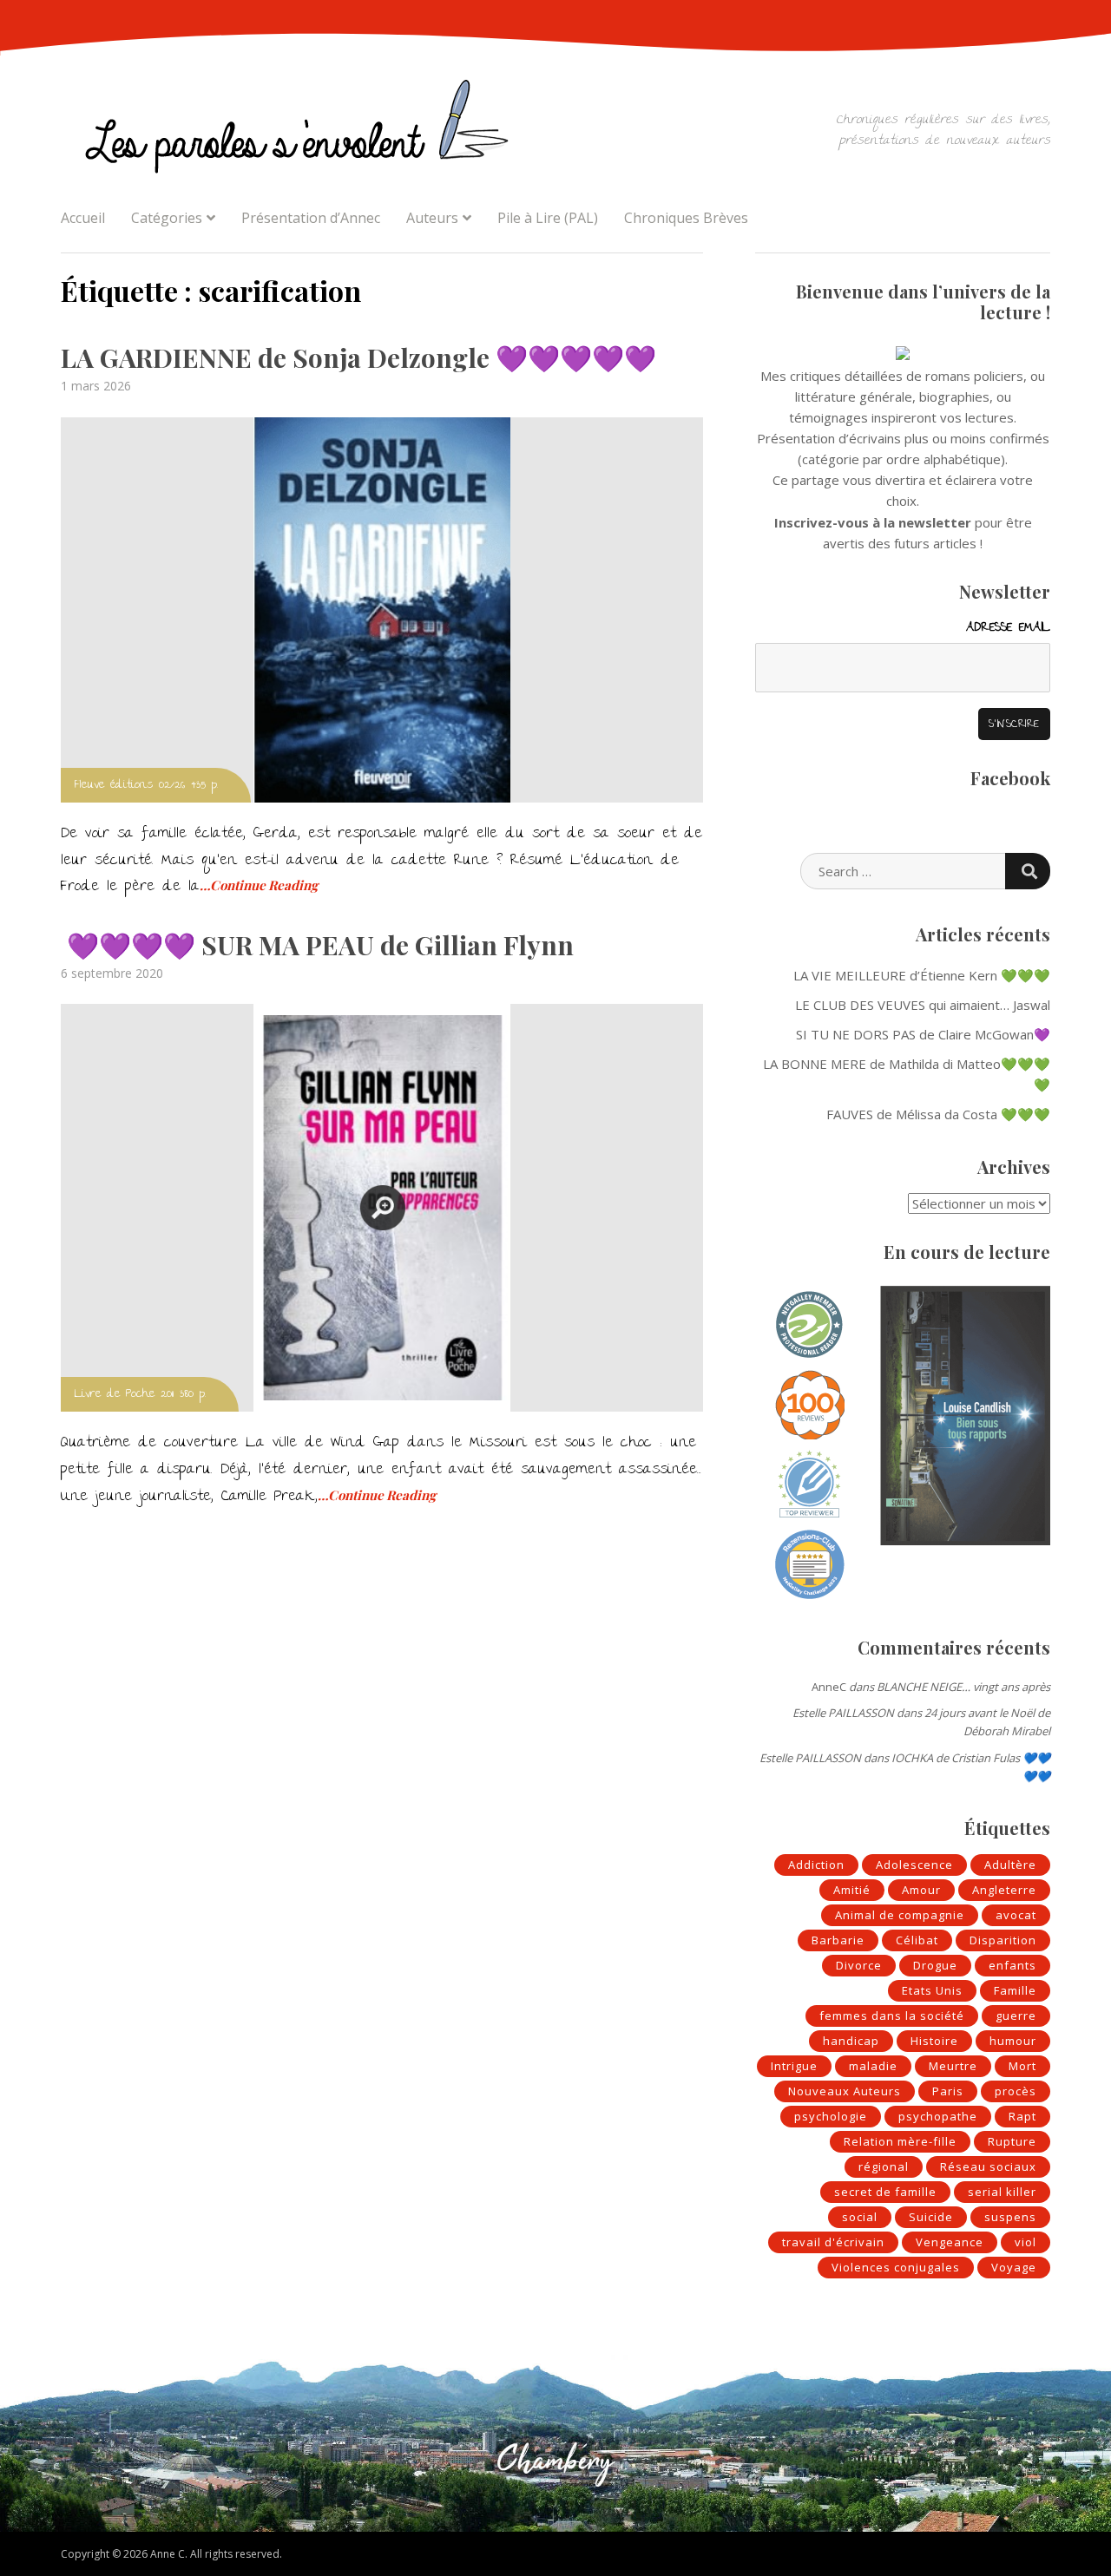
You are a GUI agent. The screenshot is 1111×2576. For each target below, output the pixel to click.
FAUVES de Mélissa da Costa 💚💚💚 (938, 1114)
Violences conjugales (896, 2267)
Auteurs (432, 218)
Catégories (167, 218)
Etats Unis (932, 1990)
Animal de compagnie (900, 1915)
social (860, 2217)
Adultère (1010, 1865)
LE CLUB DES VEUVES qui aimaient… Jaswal (923, 1005)
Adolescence (914, 1865)
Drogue (935, 1965)
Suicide (931, 2217)
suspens (1010, 2217)
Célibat (917, 1940)
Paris (948, 2091)
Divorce (859, 1965)
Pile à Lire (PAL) (548, 218)
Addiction (816, 1865)
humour (1013, 2041)
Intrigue (794, 2066)
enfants (1012, 1965)
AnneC (829, 1687)
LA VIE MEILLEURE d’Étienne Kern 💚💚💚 (922, 975)
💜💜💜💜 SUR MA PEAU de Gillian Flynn (317, 945)
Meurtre (953, 2066)
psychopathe (938, 2116)
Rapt (1022, 2116)
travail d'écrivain (833, 2242)
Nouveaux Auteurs (845, 2091)
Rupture (1012, 2141)
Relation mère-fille (900, 2141)
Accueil (83, 218)
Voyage (1014, 2267)
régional (884, 2166)
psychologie (831, 2116)
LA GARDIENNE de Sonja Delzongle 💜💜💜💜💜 (358, 357)
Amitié (852, 1890)
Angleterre (1004, 1890)
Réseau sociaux (988, 2166)
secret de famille (885, 2192)
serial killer (1002, 2192)
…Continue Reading (259, 885)
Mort (1022, 2066)
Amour (921, 1890)
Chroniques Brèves (686, 218)
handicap (851, 2041)
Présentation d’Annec (311, 218)
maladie (873, 2066)
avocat (1016, 1915)
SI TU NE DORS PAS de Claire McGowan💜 (923, 1034)
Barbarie (838, 1940)
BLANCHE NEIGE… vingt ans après (963, 1687)
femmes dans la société (892, 2016)
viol (1026, 2242)
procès (1016, 2091)
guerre (1016, 2016)
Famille (1015, 1990)
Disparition (1003, 1940)
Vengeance (950, 2242)
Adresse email (1008, 628)
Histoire (934, 2041)
